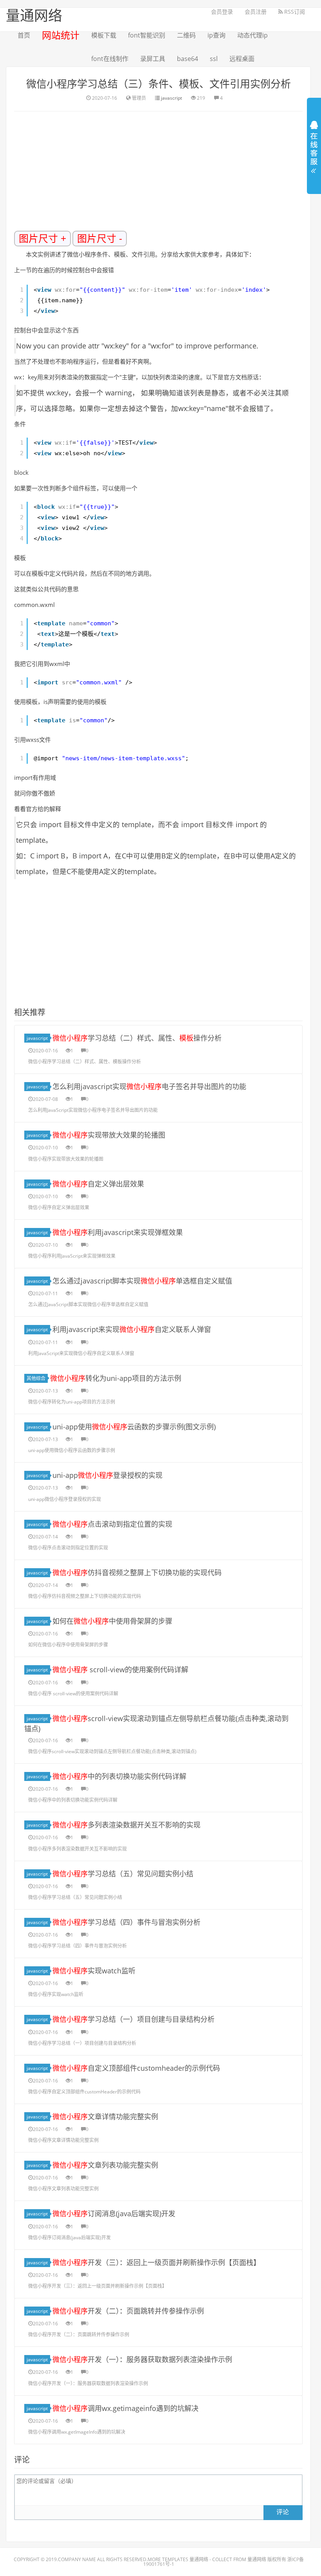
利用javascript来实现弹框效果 (118, 1232)
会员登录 (222, 12)
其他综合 (36, 1378)
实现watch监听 (94, 1971)
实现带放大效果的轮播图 (109, 1135)
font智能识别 (147, 35)
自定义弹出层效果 (98, 1184)
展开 (314, 144)
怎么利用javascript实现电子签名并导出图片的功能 (149, 1086)
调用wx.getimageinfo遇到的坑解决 (125, 2408)
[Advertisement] (168, 174)
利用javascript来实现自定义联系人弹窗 (132, 1329)
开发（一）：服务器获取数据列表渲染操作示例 (142, 2359)
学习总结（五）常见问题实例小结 (123, 1874)
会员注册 (256, 12)
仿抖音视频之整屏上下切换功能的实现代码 (137, 1573)
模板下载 (104, 35)
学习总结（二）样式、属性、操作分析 (137, 1038)
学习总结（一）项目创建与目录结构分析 (133, 2019)
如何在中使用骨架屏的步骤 (112, 1621)
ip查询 (216, 35)
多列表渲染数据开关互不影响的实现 (126, 1825)
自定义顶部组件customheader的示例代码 (136, 2068)
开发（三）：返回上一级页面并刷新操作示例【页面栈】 (156, 2262)
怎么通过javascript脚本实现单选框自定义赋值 (142, 1281)
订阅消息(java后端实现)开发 (114, 2213)
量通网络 (199, 2559)
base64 (188, 59)
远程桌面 (242, 59)
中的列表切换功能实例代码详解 (119, 1776)
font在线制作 (110, 59)
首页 (24, 35)
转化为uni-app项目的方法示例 (116, 1378)
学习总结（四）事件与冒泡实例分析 (126, 1922)
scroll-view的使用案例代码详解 (120, 1669)
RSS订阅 (294, 12)
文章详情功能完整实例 (105, 2116)
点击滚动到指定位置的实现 (112, 1524)
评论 (283, 2512)
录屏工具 (153, 59)
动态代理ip (252, 35)
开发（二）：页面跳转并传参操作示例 (128, 2311)
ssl (214, 59)
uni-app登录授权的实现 (107, 1475)
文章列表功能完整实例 (105, 2165)
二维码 (186, 35)
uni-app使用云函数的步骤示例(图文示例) (134, 1427)
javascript (171, 98)
